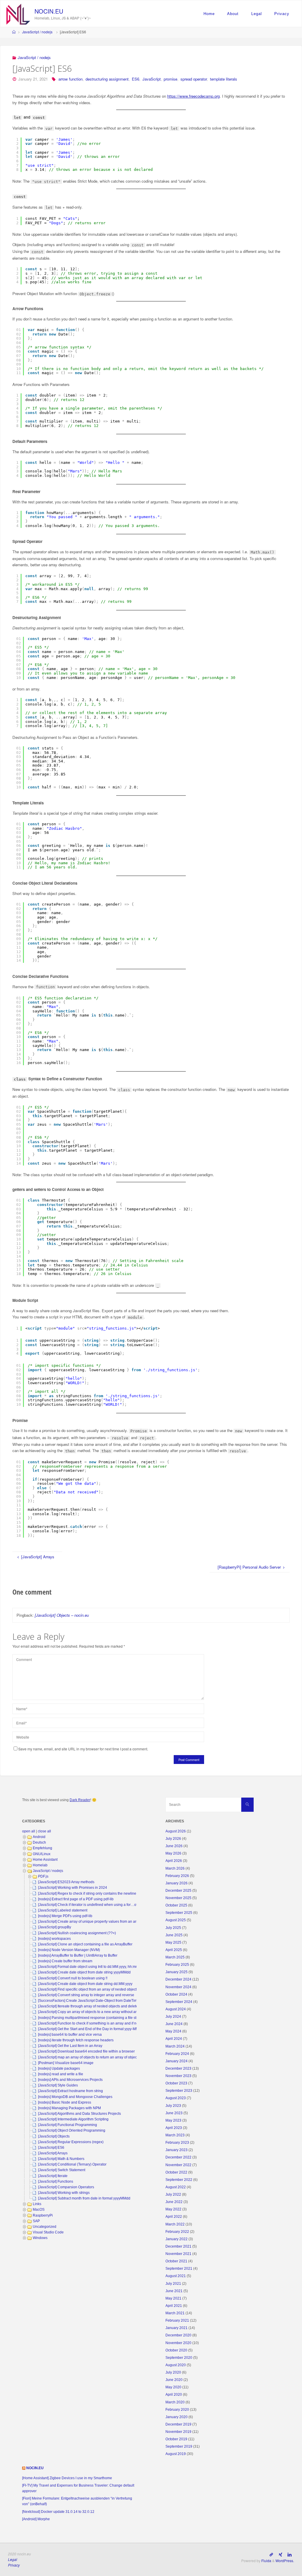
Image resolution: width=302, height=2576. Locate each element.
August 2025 (176, 1920)
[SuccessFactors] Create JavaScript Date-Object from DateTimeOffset (93, 2001)
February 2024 (177, 2054)
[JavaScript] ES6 (51, 2148)
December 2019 (178, 2424)
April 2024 (174, 2039)
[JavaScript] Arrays (53, 2153)
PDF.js (43, 1876)
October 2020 (176, 2350)
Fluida (266, 2561)
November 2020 (178, 2343)
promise (170, 79)
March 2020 (175, 2402)
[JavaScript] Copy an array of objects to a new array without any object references (103, 2012)
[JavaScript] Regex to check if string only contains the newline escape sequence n (103, 1893)
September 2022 (179, 2180)
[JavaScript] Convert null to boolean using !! (73, 1978)
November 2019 (178, 2432)
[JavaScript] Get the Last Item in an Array (70, 2046)
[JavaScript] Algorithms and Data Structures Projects (79, 2114)
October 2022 (176, 2172)
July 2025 (173, 1928)
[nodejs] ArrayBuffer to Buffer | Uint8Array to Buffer (78, 1955)
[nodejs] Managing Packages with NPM (69, 2108)
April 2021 (174, 2306)
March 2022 (175, 2224)
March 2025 (175, 1957)
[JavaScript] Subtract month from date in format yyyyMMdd (84, 2198)
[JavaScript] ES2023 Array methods (66, 1882)
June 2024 (174, 2024)
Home (209, 14)
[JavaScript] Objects (54, 2136)
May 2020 (173, 2387)
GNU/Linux (42, 1854)
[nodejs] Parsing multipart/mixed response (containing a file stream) (92, 2018)
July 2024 (173, 2017)
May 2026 (173, 1853)
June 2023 (174, 2113)
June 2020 (174, 2380)
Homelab (40, 1865)
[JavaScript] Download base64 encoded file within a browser (86, 2051)
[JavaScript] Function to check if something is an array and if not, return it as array (102, 2023)
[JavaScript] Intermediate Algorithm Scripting (73, 2119)
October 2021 (176, 2261)
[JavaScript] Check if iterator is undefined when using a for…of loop (92, 1905)
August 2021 (176, 2276)
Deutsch (39, 1842)
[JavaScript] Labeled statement (63, 1910)
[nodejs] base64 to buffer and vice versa (70, 2035)
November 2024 (178, 1987)
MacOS (39, 2210)
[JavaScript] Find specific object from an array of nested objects (88, 1989)
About (233, 14)
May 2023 (173, 2120)
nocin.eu (49, 11)
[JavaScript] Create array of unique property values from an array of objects (98, 1922)
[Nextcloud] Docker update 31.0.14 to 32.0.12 (58, 2512)
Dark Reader (80, 1800)
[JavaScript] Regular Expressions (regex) (71, 2142)
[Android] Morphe (36, 2519)
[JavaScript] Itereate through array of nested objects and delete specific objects (101, 2006)
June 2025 (174, 1935)
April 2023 (174, 2128)
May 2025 (173, 1942)
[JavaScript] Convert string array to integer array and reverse (86, 1995)
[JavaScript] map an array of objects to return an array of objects (89, 2057)
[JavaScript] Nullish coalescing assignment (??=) (77, 1933)
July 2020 (173, 2372)
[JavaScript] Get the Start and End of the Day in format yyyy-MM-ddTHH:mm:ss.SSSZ (105, 2029)
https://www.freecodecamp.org (193, 96)
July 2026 (173, 1839)
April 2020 (174, 2395)
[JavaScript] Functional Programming (68, 2125)
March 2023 (175, 2135)
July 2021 (173, 2284)
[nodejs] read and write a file (61, 2074)
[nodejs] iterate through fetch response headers (76, 2040)
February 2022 (177, 2232)
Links (37, 2204)
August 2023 (176, 2098)
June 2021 (174, 2291)
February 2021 (177, 2320)
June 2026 (174, 1846)
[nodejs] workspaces (54, 1939)
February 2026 (177, 1876)
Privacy (282, 14)
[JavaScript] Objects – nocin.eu (62, 1615)
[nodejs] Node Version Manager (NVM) (69, 1950)
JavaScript (152, 79)
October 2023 (176, 2083)
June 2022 (174, 2202)
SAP (36, 2221)
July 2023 (173, 2106)
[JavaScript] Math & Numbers (61, 2159)
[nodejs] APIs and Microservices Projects (70, 2080)
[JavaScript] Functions (56, 2181)
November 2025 (178, 1898)
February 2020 (177, 2410)
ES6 (136, 79)
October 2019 (176, 2439)
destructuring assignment (107, 79)
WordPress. (285, 2561)
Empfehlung (42, 1848)
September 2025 (179, 1913)
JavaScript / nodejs (37, 32)
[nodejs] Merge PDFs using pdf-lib (65, 1916)
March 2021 (175, 2313)
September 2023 (179, 2091)
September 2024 (179, 2002)
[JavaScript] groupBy (55, 1927)
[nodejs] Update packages (59, 2068)
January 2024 (177, 2061)
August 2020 (176, 2365)
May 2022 (173, 2209)
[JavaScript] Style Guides (58, 2085)
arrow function (70, 79)
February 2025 (177, 1965)
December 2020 (178, 2335)
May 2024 (173, 2031)
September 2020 (179, 2358)
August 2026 (176, 1831)
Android (39, 1837)
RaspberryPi (43, 2215)
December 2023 (178, 2068)
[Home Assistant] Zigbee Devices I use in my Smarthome (67, 2478)
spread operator (194, 79)
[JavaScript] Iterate (53, 2176)
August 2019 (176, 2454)
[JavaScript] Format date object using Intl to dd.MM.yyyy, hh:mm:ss (91, 1967)
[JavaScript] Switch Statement (62, 2170)
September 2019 (179, 2446)
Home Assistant (45, 1860)
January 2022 (177, 2239)
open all (29, 1831)
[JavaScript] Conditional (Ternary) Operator (72, 2164)
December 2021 (178, 2246)
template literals (224, 79)
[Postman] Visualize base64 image (66, 2063)
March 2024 (175, 2046)
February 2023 (177, 2143)
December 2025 (178, 1891)
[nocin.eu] (18, 13)
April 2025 (174, 1950)
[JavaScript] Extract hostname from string (70, 2091)
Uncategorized (45, 2227)
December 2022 (178, 2157)
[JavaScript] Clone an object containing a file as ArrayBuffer (85, 1944)
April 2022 (174, 2217)
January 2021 (177, 2328)
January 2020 (177, 2417)
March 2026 (175, 1868)
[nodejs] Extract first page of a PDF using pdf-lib (76, 1899)
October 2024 (176, 1994)
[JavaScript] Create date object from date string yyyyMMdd (84, 1972)
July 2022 (173, 2194)
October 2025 (176, 1905)
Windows (40, 2238)
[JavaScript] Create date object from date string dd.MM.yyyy (85, 1984)
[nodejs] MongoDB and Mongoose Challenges (75, 2097)
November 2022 (178, 2165)
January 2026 (177, 1883)
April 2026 (174, 1861)
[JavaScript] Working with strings (64, 2193)
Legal (257, 14)
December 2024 (178, 1979)
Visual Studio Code (48, 2232)
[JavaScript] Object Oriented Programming (72, 2130)
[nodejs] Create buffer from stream (65, 1961)
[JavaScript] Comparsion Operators (66, 2187)
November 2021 (178, 2254)
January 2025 (177, 1972)
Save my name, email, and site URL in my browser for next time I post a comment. (83, 1749)
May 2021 (173, 2298)
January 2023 (177, 2150)
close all (44, 1831)
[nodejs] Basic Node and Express (65, 2102)
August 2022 (176, 2187)
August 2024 (176, 2009)
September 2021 (179, 2269)
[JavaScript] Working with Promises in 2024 (73, 1888)
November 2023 (178, 2076)
